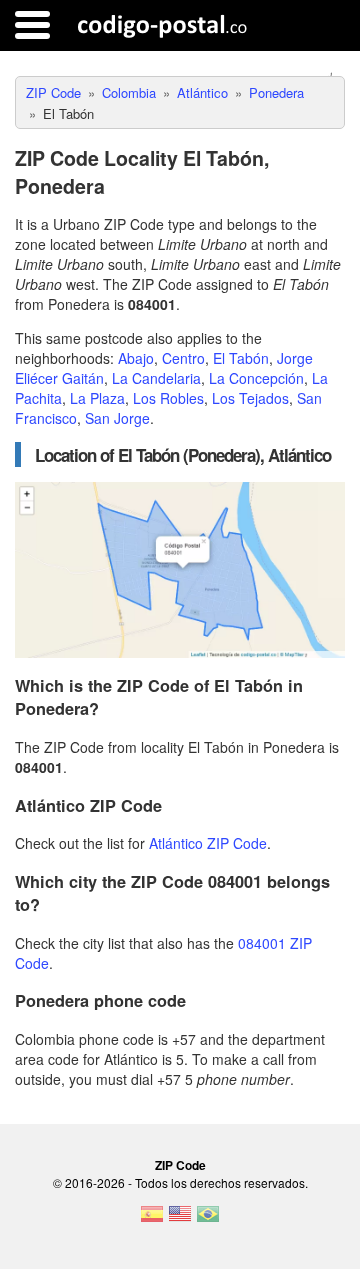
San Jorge (117, 418)
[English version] (180, 1220)
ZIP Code (180, 1165)
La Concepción (256, 378)
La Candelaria (156, 378)
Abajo (136, 358)
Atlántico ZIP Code (208, 843)
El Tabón (241, 358)
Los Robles (168, 398)
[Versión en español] (152, 1220)
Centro (183, 358)
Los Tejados (250, 398)
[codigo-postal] (162, 25)
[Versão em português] (208, 1220)
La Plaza (97, 398)
